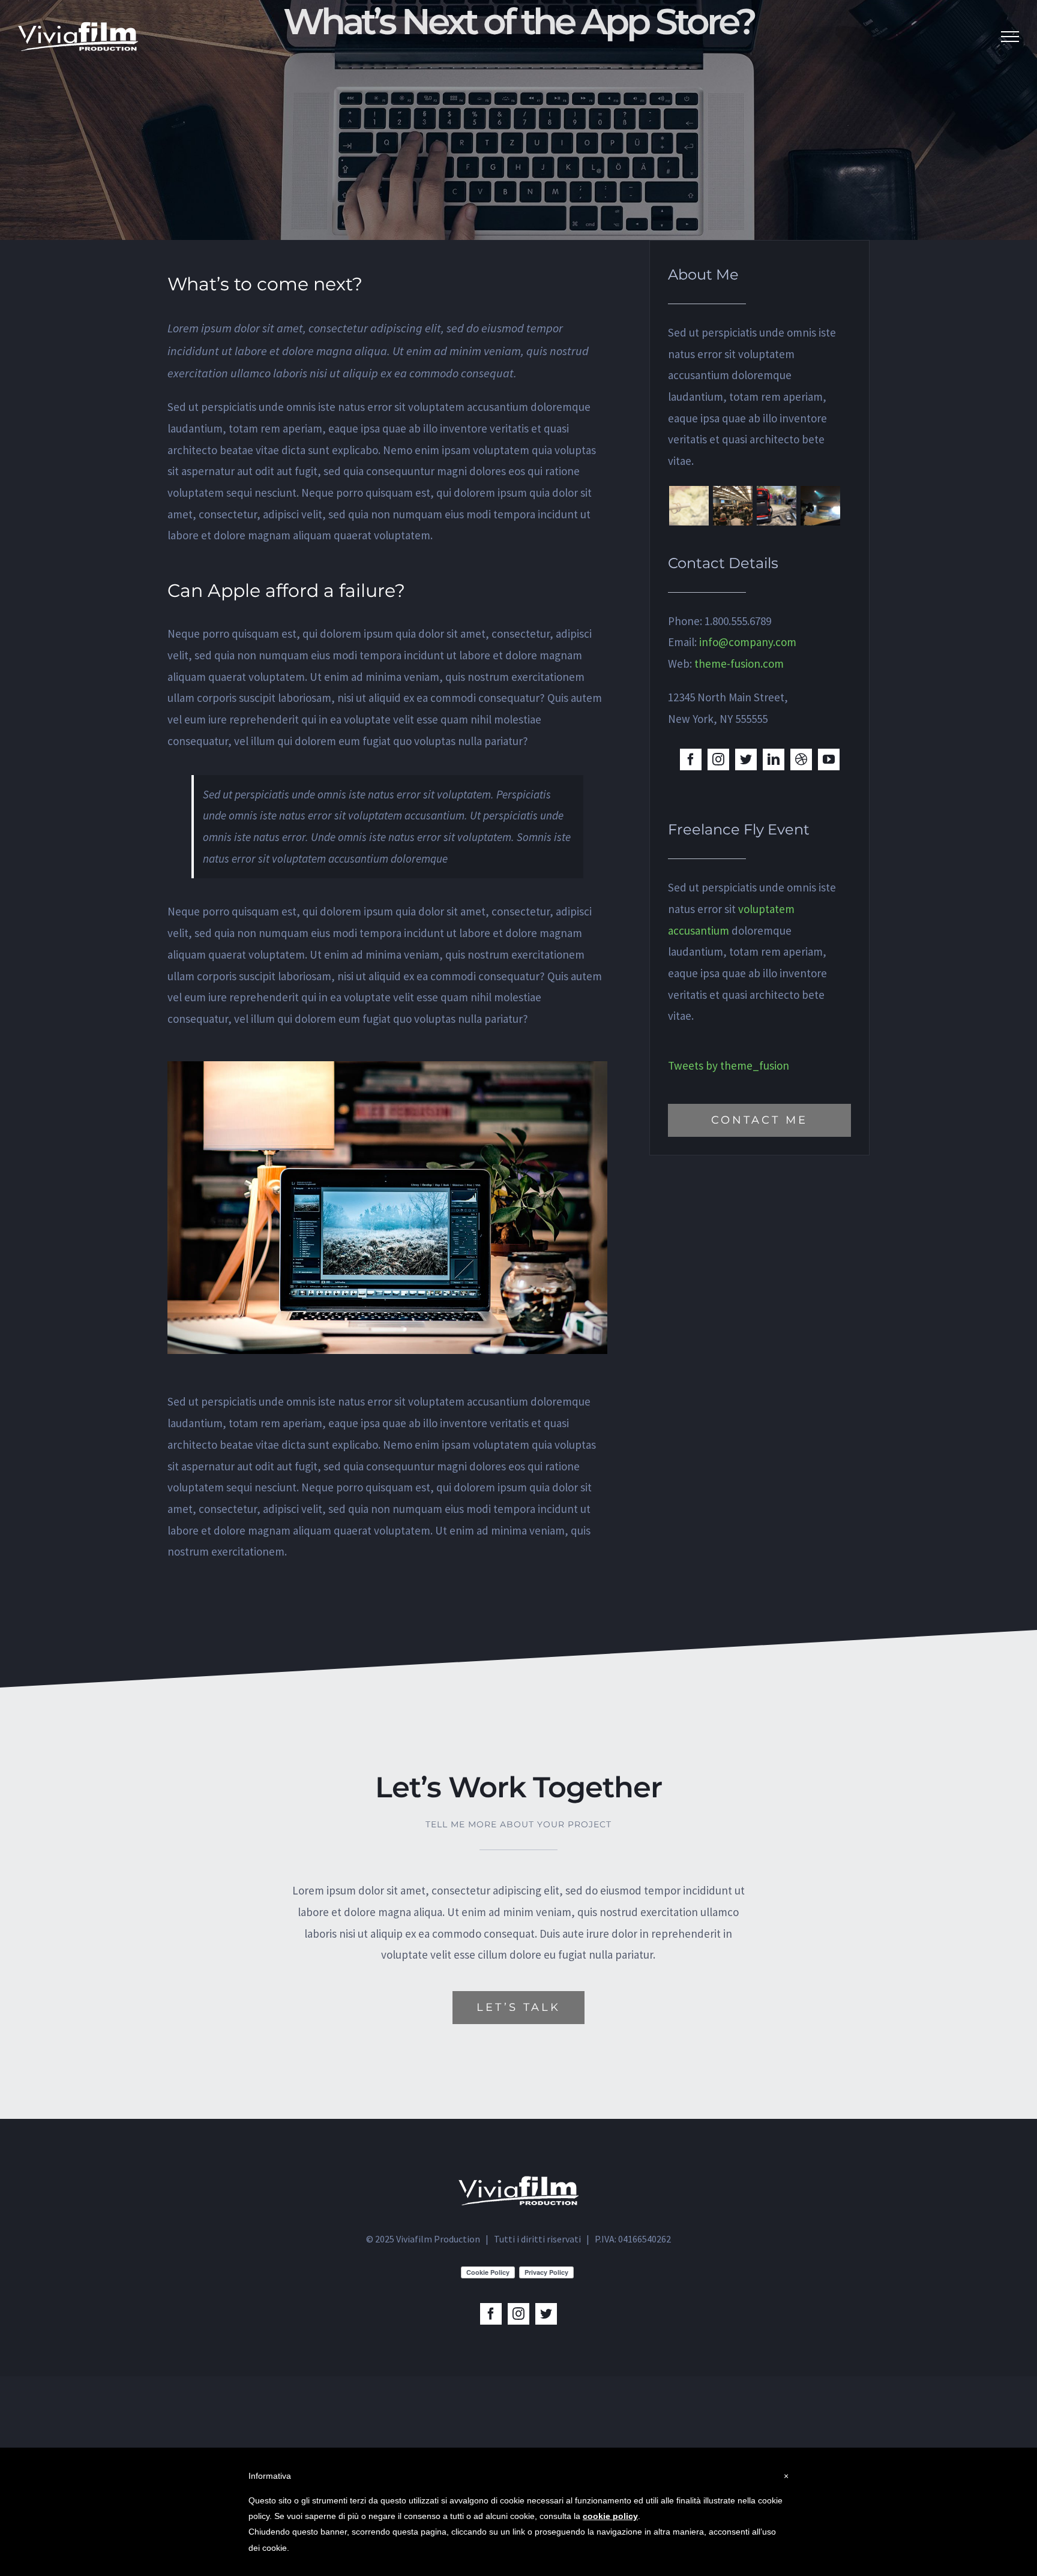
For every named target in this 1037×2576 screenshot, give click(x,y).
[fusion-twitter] (746, 759)
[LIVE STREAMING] (732, 506)
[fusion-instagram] (718, 759)
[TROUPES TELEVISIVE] (776, 506)
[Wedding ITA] (689, 506)
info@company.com (748, 642)
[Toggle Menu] (1010, 37)
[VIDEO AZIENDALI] (820, 506)
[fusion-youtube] (829, 759)
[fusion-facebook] (691, 759)
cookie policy (610, 2516)
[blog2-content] (387, 1071)
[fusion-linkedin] (774, 759)
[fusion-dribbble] (801, 759)
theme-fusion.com (739, 663)
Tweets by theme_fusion (729, 1065)
